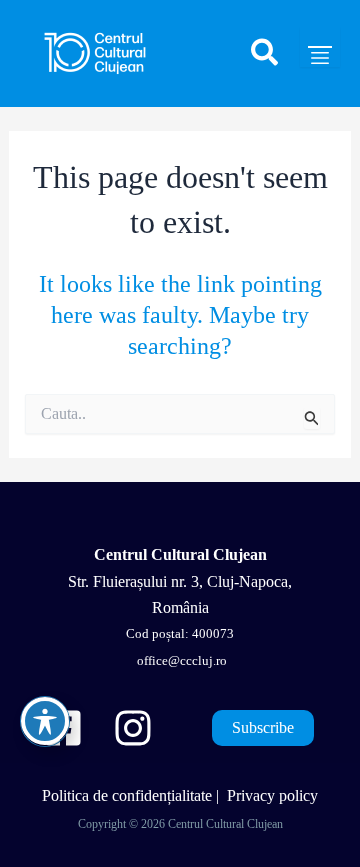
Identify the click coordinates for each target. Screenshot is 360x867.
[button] (265, 61)
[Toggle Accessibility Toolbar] (45, 721)
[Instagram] (133, 728)
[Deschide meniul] (320, 47)
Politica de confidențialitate (127, 795)
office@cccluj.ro (180, 660)
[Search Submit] (312, 418)
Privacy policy (272, 795)
